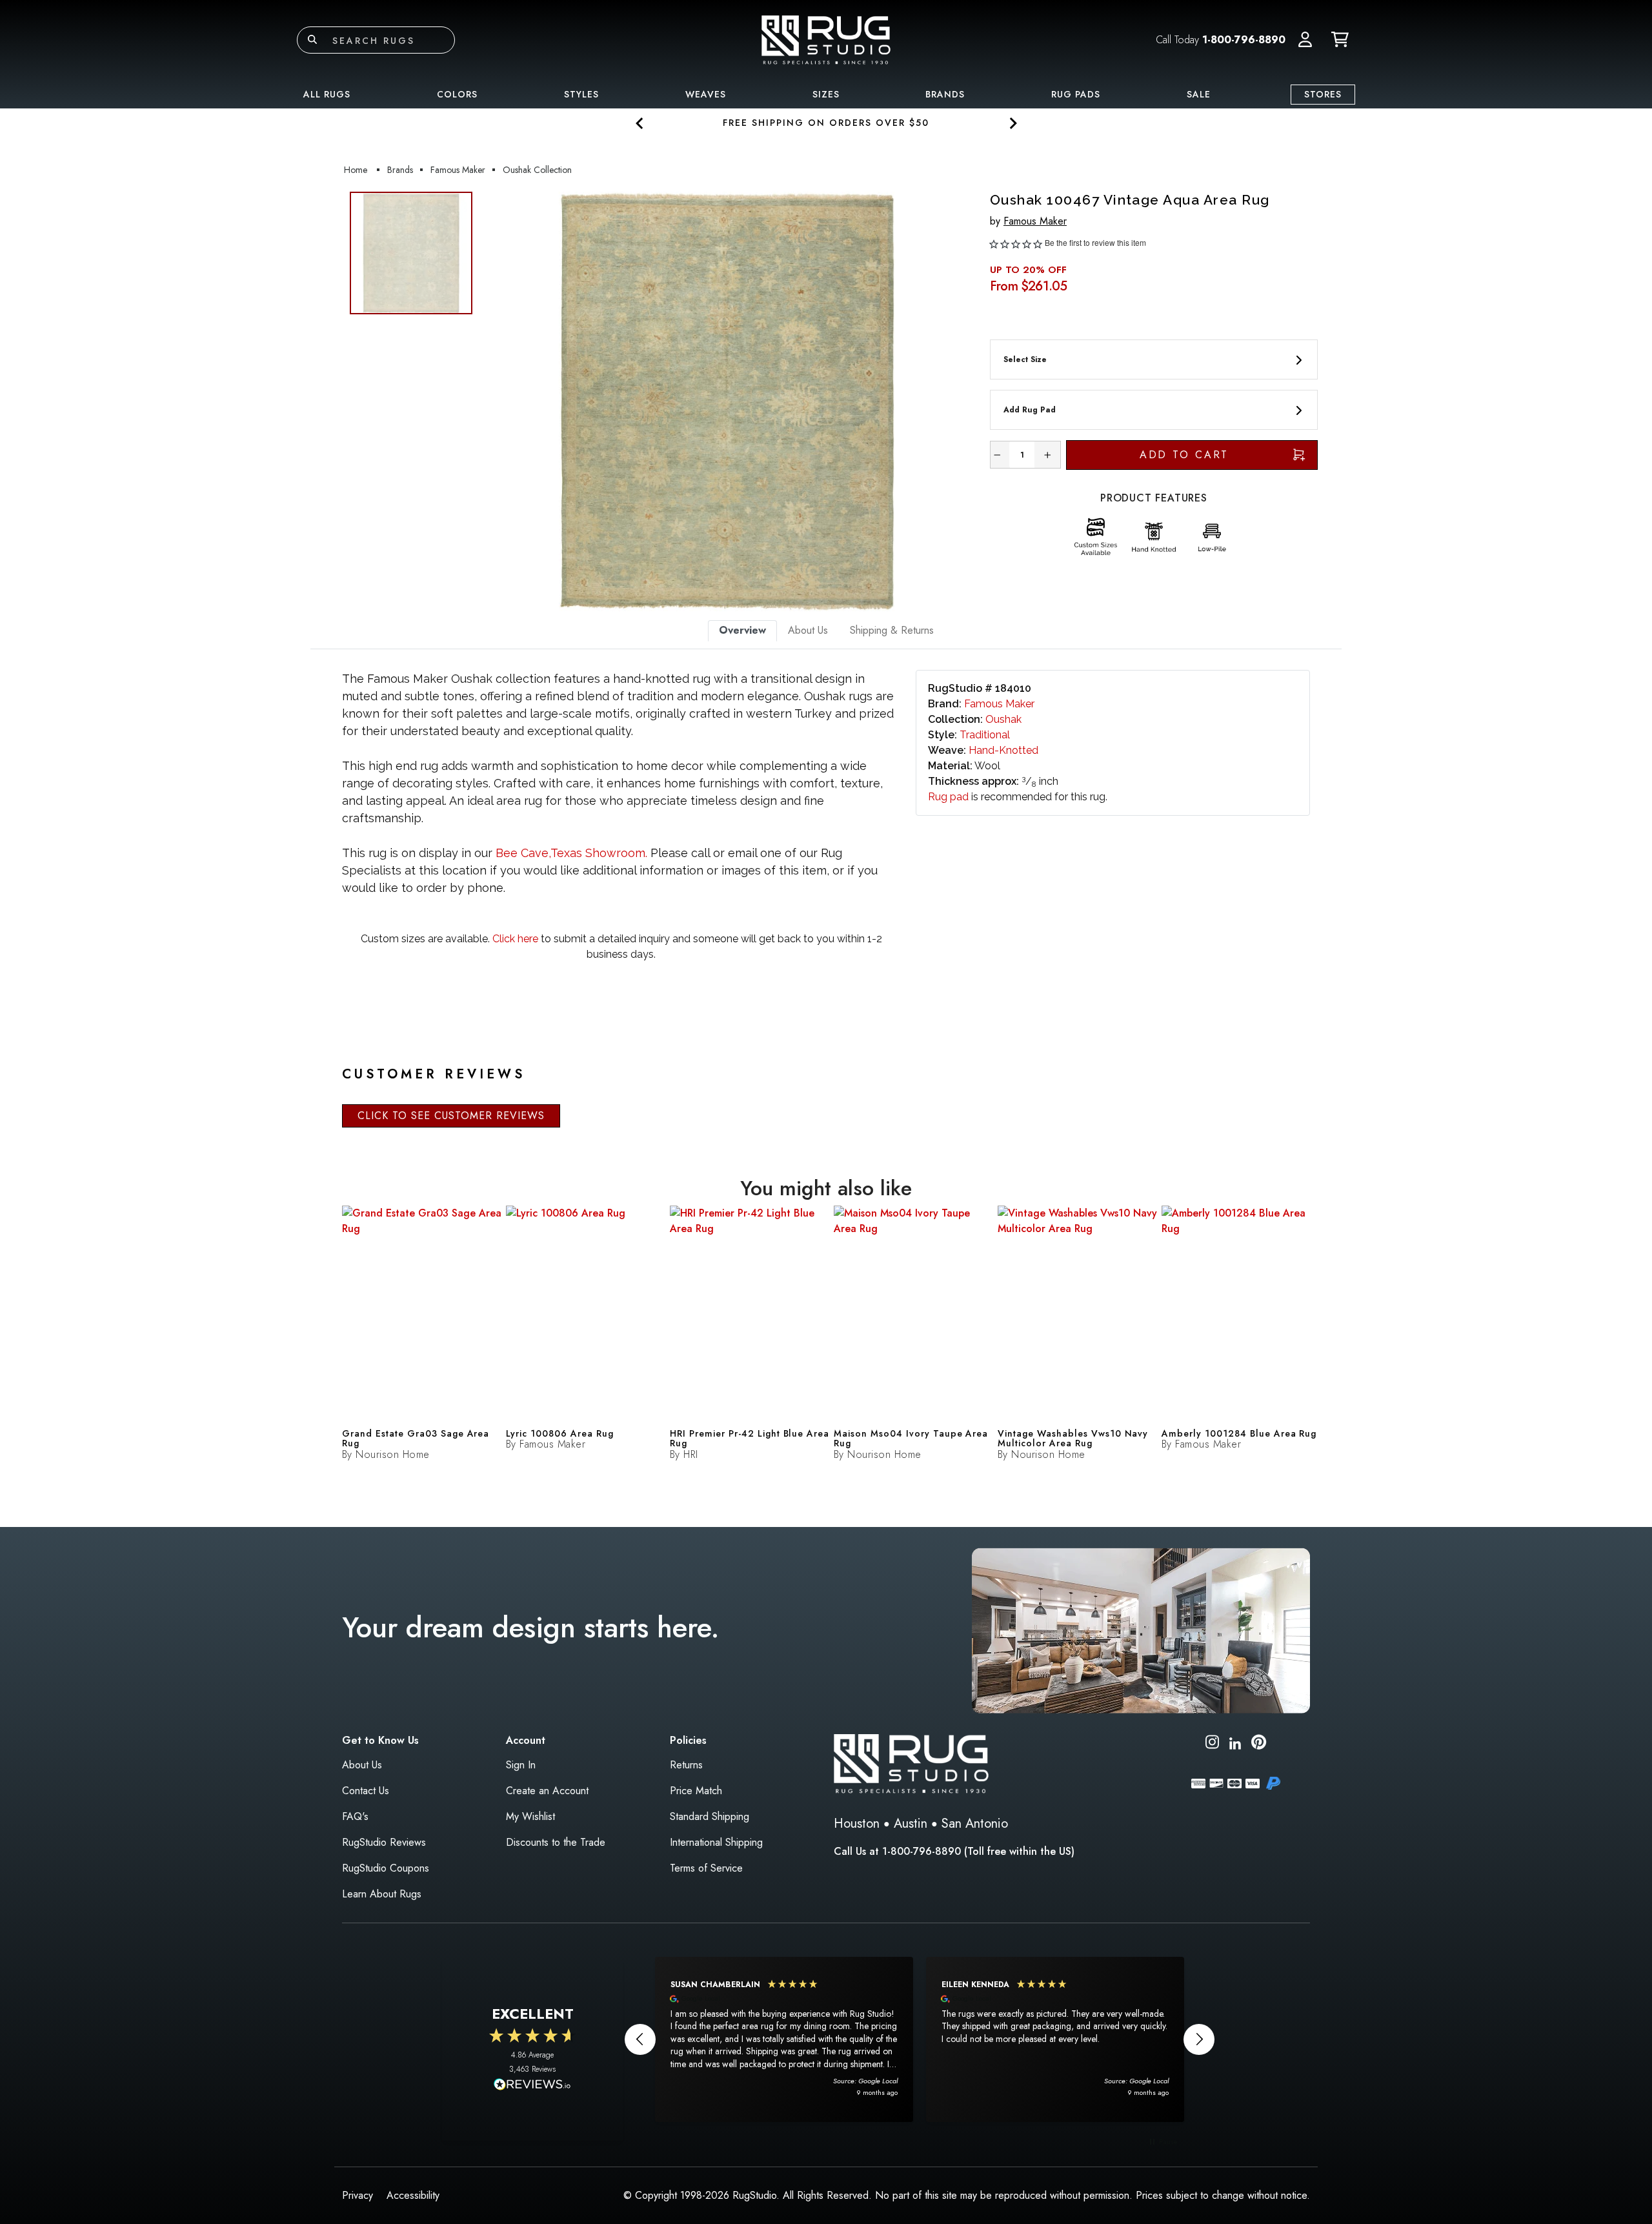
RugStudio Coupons (386, 1868)
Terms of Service (706, 1868)
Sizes (826, 94)
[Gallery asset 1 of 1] (727, 401)
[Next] (957, 401)
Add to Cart (1184, 455)
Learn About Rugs (382, 1894)
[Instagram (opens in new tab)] (1212, 1744)
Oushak (1003, 719)
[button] (1305, 40)
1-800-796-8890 (1244, 40)
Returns (686, 1765)
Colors (457, 94)
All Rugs (327, 94)
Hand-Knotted (1003, 750)
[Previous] (496, 401)
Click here (514, 939)
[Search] (312, 40)
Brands (945, 94)
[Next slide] (1012, 123)
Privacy (358, 2195)
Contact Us (366, 1791)
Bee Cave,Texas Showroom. (571, 853)
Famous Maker (1035, 221)
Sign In (521, 1765)
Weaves (706, 94)
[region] (920, 2039)
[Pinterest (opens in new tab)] (1259, 1744)
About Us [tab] (808, 630)
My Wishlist (530, 1816)
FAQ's (355, 1816)
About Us (362, 1765)
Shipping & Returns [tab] (892, 630)
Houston (857, 1824)
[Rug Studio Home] (826, 39)
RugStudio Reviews (384, 1842)
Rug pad (948, 797)
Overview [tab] (742, 630)
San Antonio (975, 1824)
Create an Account (547, 1791)
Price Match (696, 1791)
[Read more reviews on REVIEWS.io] (532, 2086)
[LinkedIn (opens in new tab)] (1235, 1742)
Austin (911, 1824)
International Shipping (716, 1842)
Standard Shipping (710, 1816)
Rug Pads (1076, 94)
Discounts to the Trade (556, 1842)
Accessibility (413, 2195)
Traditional (985, 735)
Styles (581, 94)
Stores (1323, 94)
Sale (1199, 94)
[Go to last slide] (640, 123)
